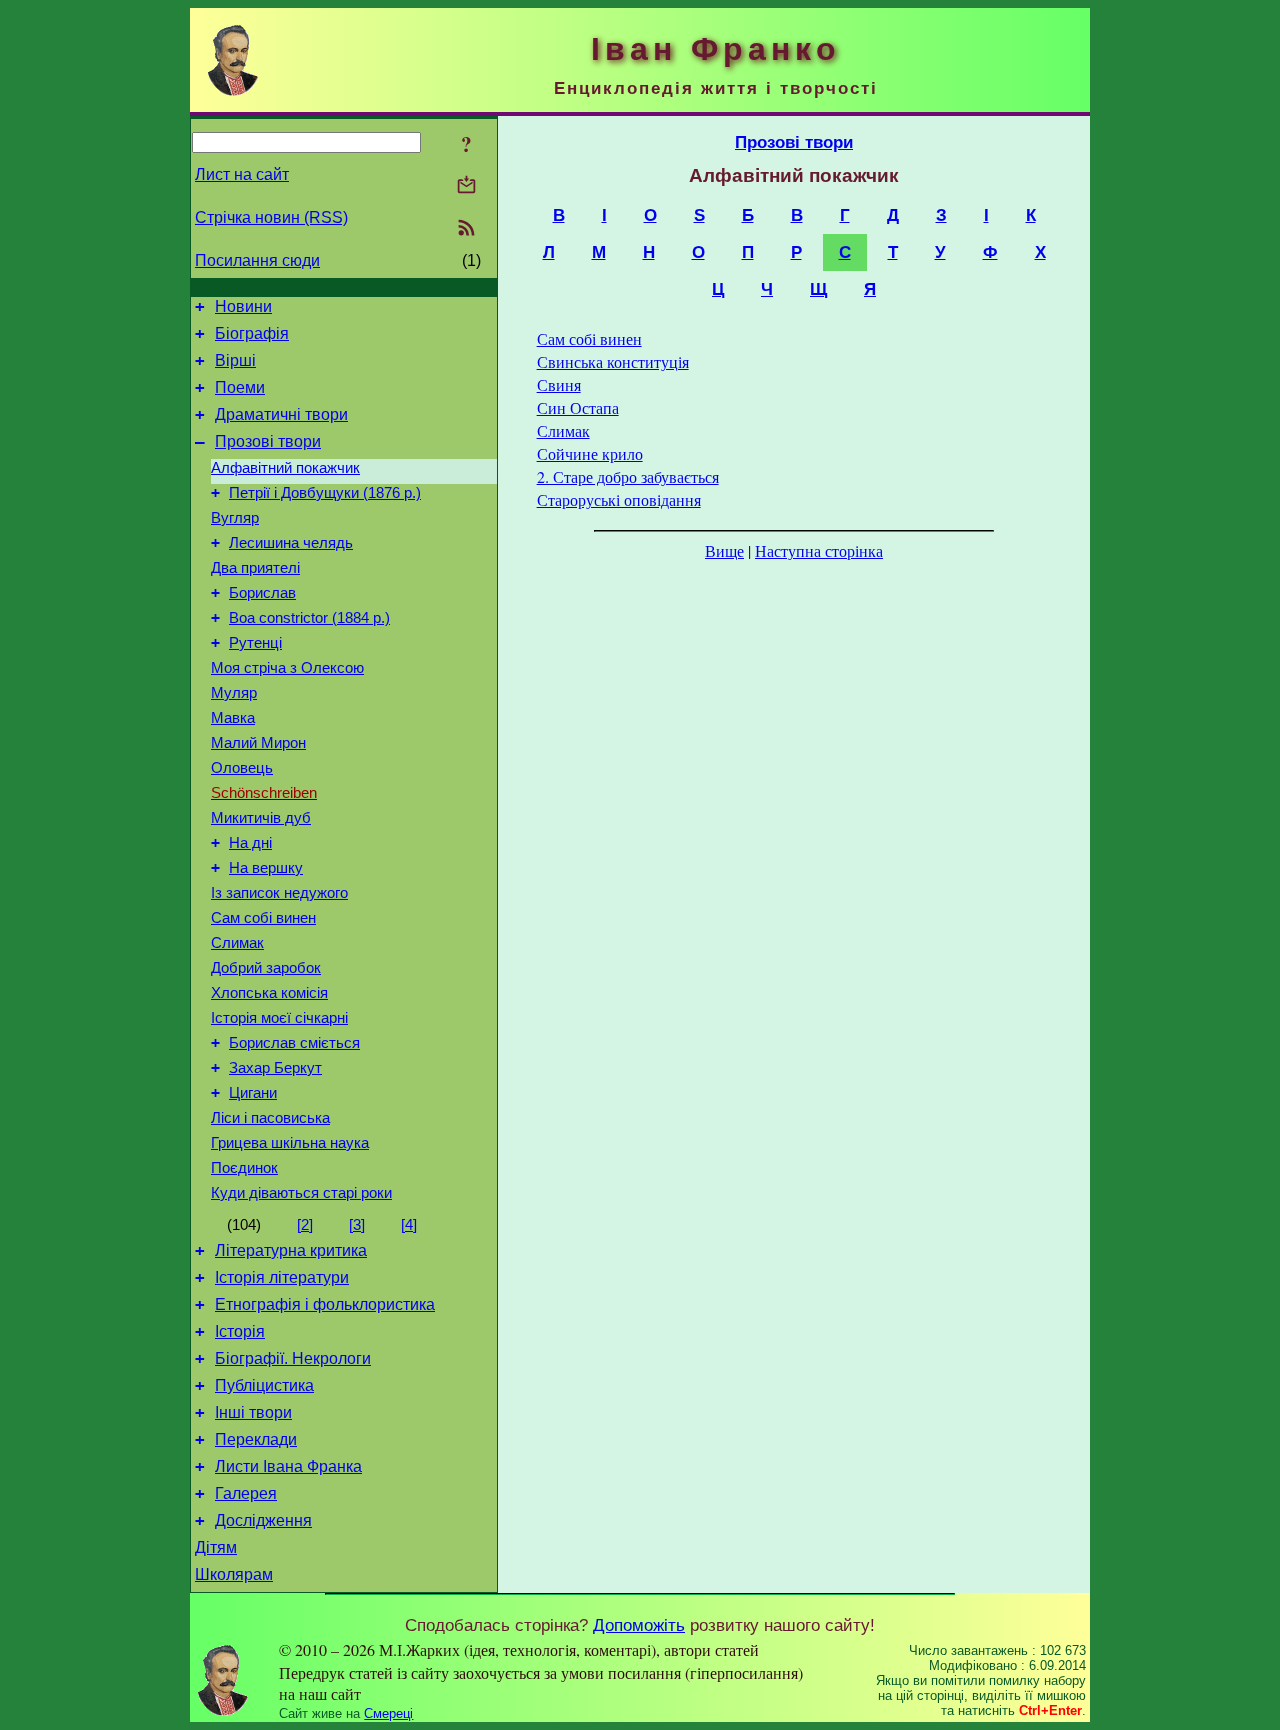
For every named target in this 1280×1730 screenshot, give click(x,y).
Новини (243, 306)
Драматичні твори (281, 414)
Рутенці (255, 643)
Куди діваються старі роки (301, 1193)
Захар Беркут (275, 1068)
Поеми (240, 387)
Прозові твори (268, 441)
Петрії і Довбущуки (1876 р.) (325, 493)
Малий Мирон (258, 743)
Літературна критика (291, 1250)
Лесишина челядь (291, 543)
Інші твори (253, 1412)
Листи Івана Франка (288, 1466)
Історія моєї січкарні (279, 1018)
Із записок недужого (279, 893)
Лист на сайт (242, 174)
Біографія (252, 333)
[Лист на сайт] (466, 186)
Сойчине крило (590, 453)
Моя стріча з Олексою (287, 668)
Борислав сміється (294, 1043)
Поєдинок (244, 1168)
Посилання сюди (257, 260)
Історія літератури (282, 1277)
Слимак (237, 943)
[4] (409, 1225)
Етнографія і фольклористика (325, 1304)
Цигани (253, 1093)
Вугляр (235, 518)
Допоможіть (639, 1625)
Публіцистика (264, 1385)
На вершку (266, 868)
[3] (357, 1225)
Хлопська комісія (269, 993)
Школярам (234, 1574)
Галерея (246, 1493)
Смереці (388, 1713)
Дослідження (263, 1520)
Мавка (233, 718)
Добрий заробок (266, 968)
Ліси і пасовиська (270, 1118)
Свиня (559, 384)
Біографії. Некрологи (293, 1358)
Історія (240, 1331)
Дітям (216, 1547)
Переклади (256, 1439)
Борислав (262, 593)
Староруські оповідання (619, 499)
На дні (250, 843)
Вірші (235, 360)
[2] (305, 1225)
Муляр (234, 693)
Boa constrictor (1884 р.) (309, 618)
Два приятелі (255, 568)
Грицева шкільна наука (290, 1143)
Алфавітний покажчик (285, 468)
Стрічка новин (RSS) (271, 217)
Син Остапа (578, 407)
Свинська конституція (613, 361)
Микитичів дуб (261, 818)
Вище (724, 550)
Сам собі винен (263, 918)
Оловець (242, 768)
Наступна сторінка (819, 550)
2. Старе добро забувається (628, 476)
